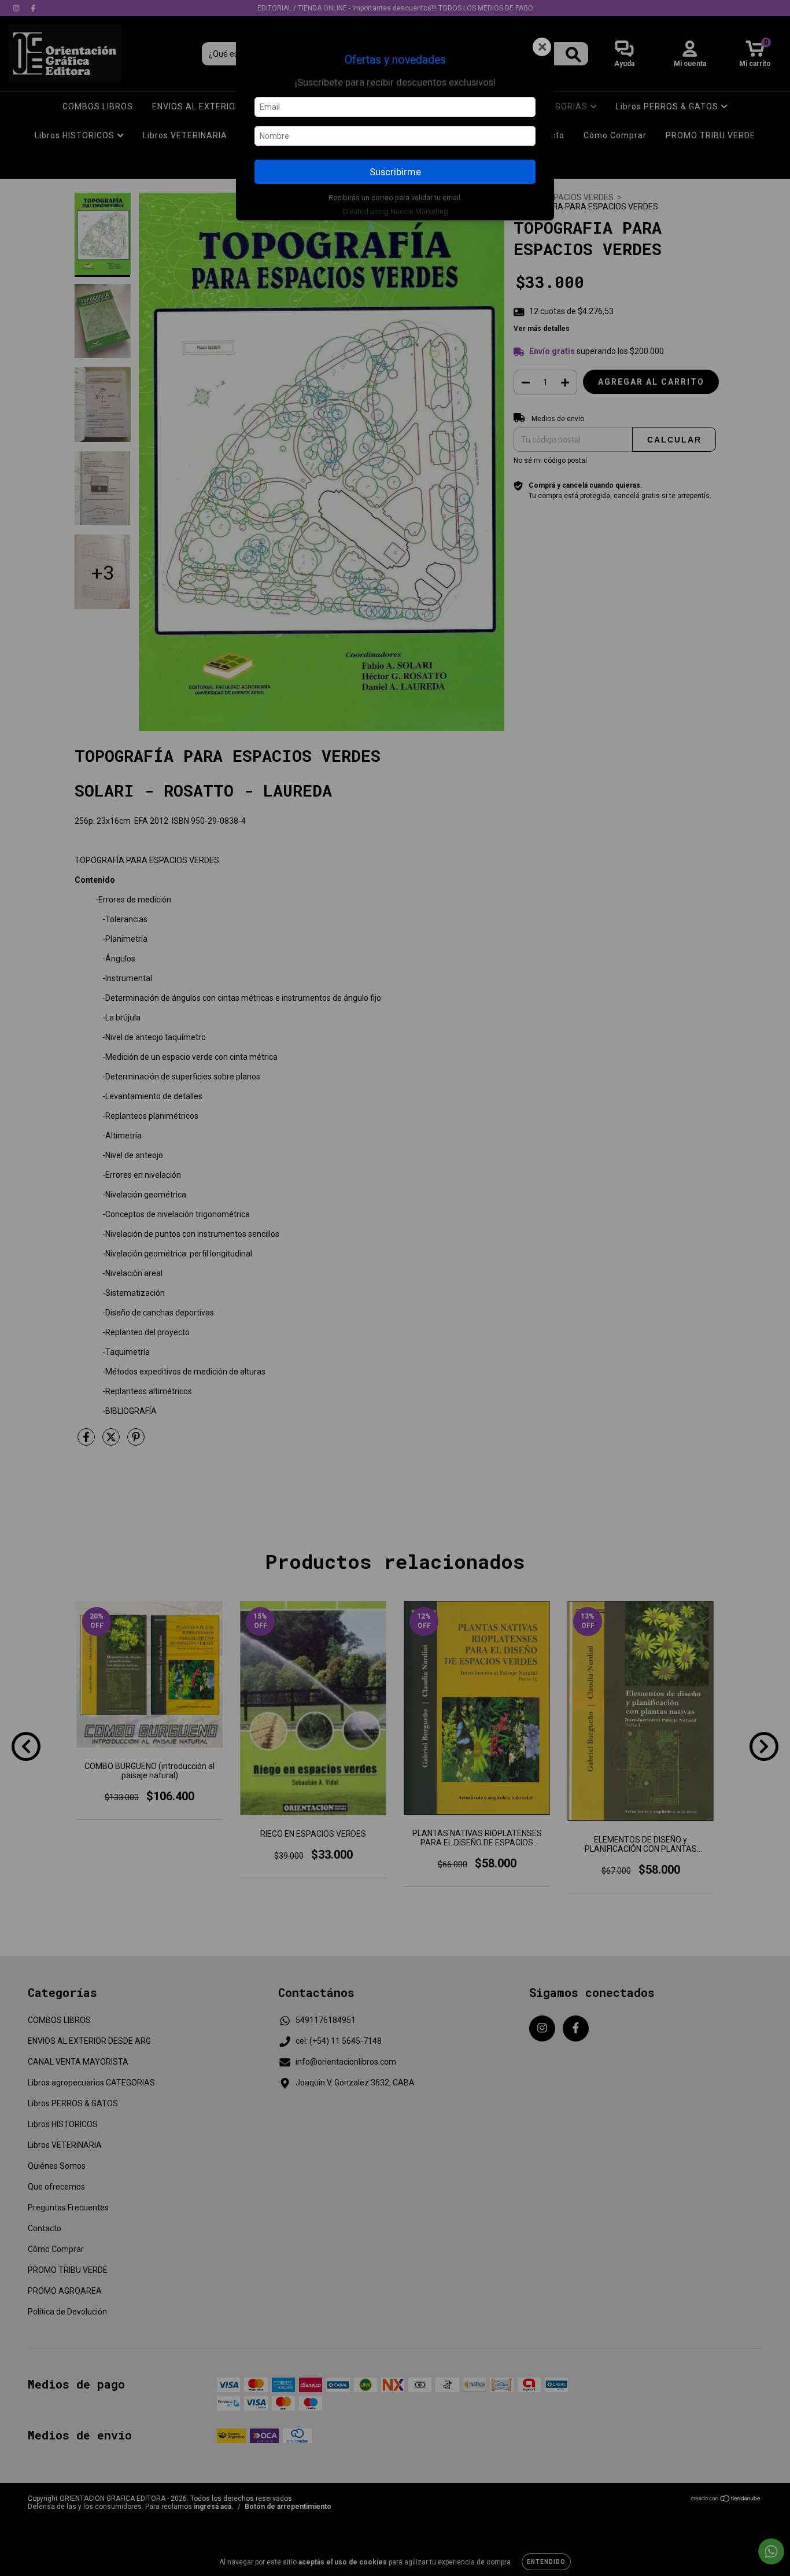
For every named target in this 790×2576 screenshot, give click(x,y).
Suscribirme (395, 172)
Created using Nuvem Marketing (395, 211)
